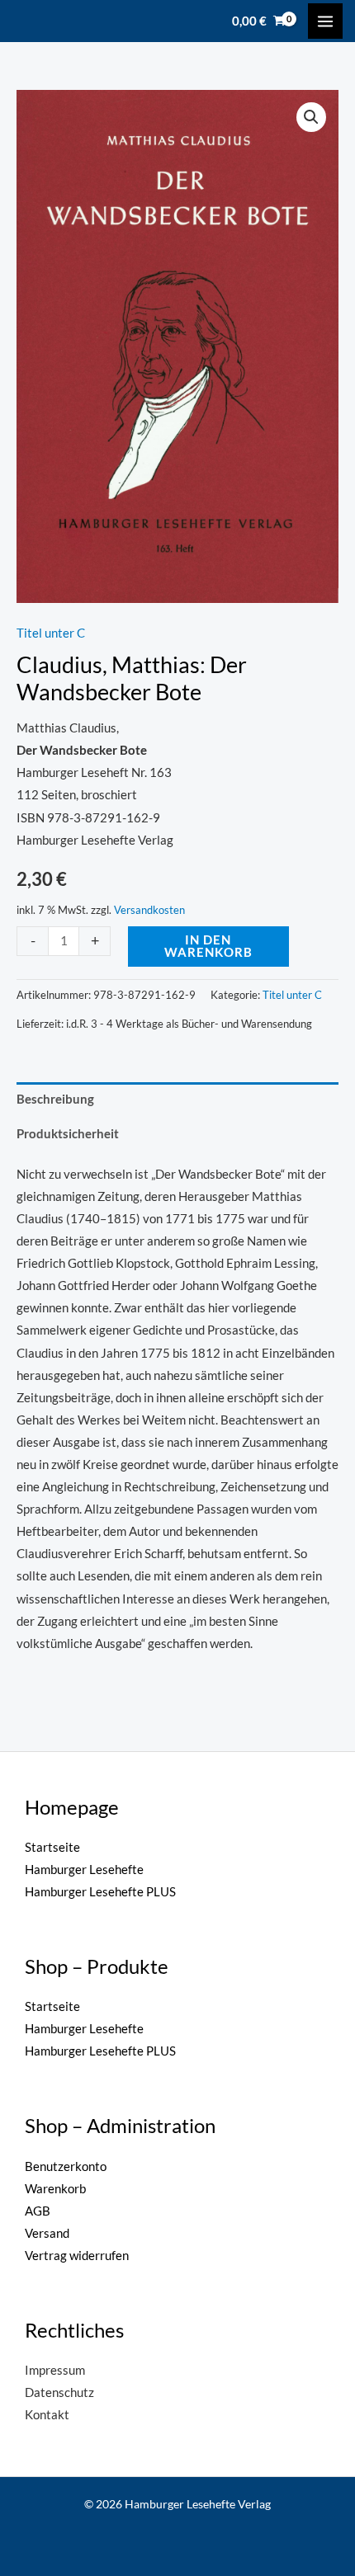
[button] (311, 117)
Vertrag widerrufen (77, 2256)
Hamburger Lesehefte (84, 1870)
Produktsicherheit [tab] (68, 1134)
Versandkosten (149, 910)
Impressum (55, 2370)
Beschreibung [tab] (55, 1099)
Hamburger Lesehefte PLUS (100, 1892)
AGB (38, 2211)
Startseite (52, 1847)
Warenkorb (55, 2189)
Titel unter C (51, 633)
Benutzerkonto (66, 2166)
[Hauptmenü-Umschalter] (325, 21)
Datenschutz (59, 2392)
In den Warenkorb (208, 946)
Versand (47, 2233)
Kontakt (47, 2415)
